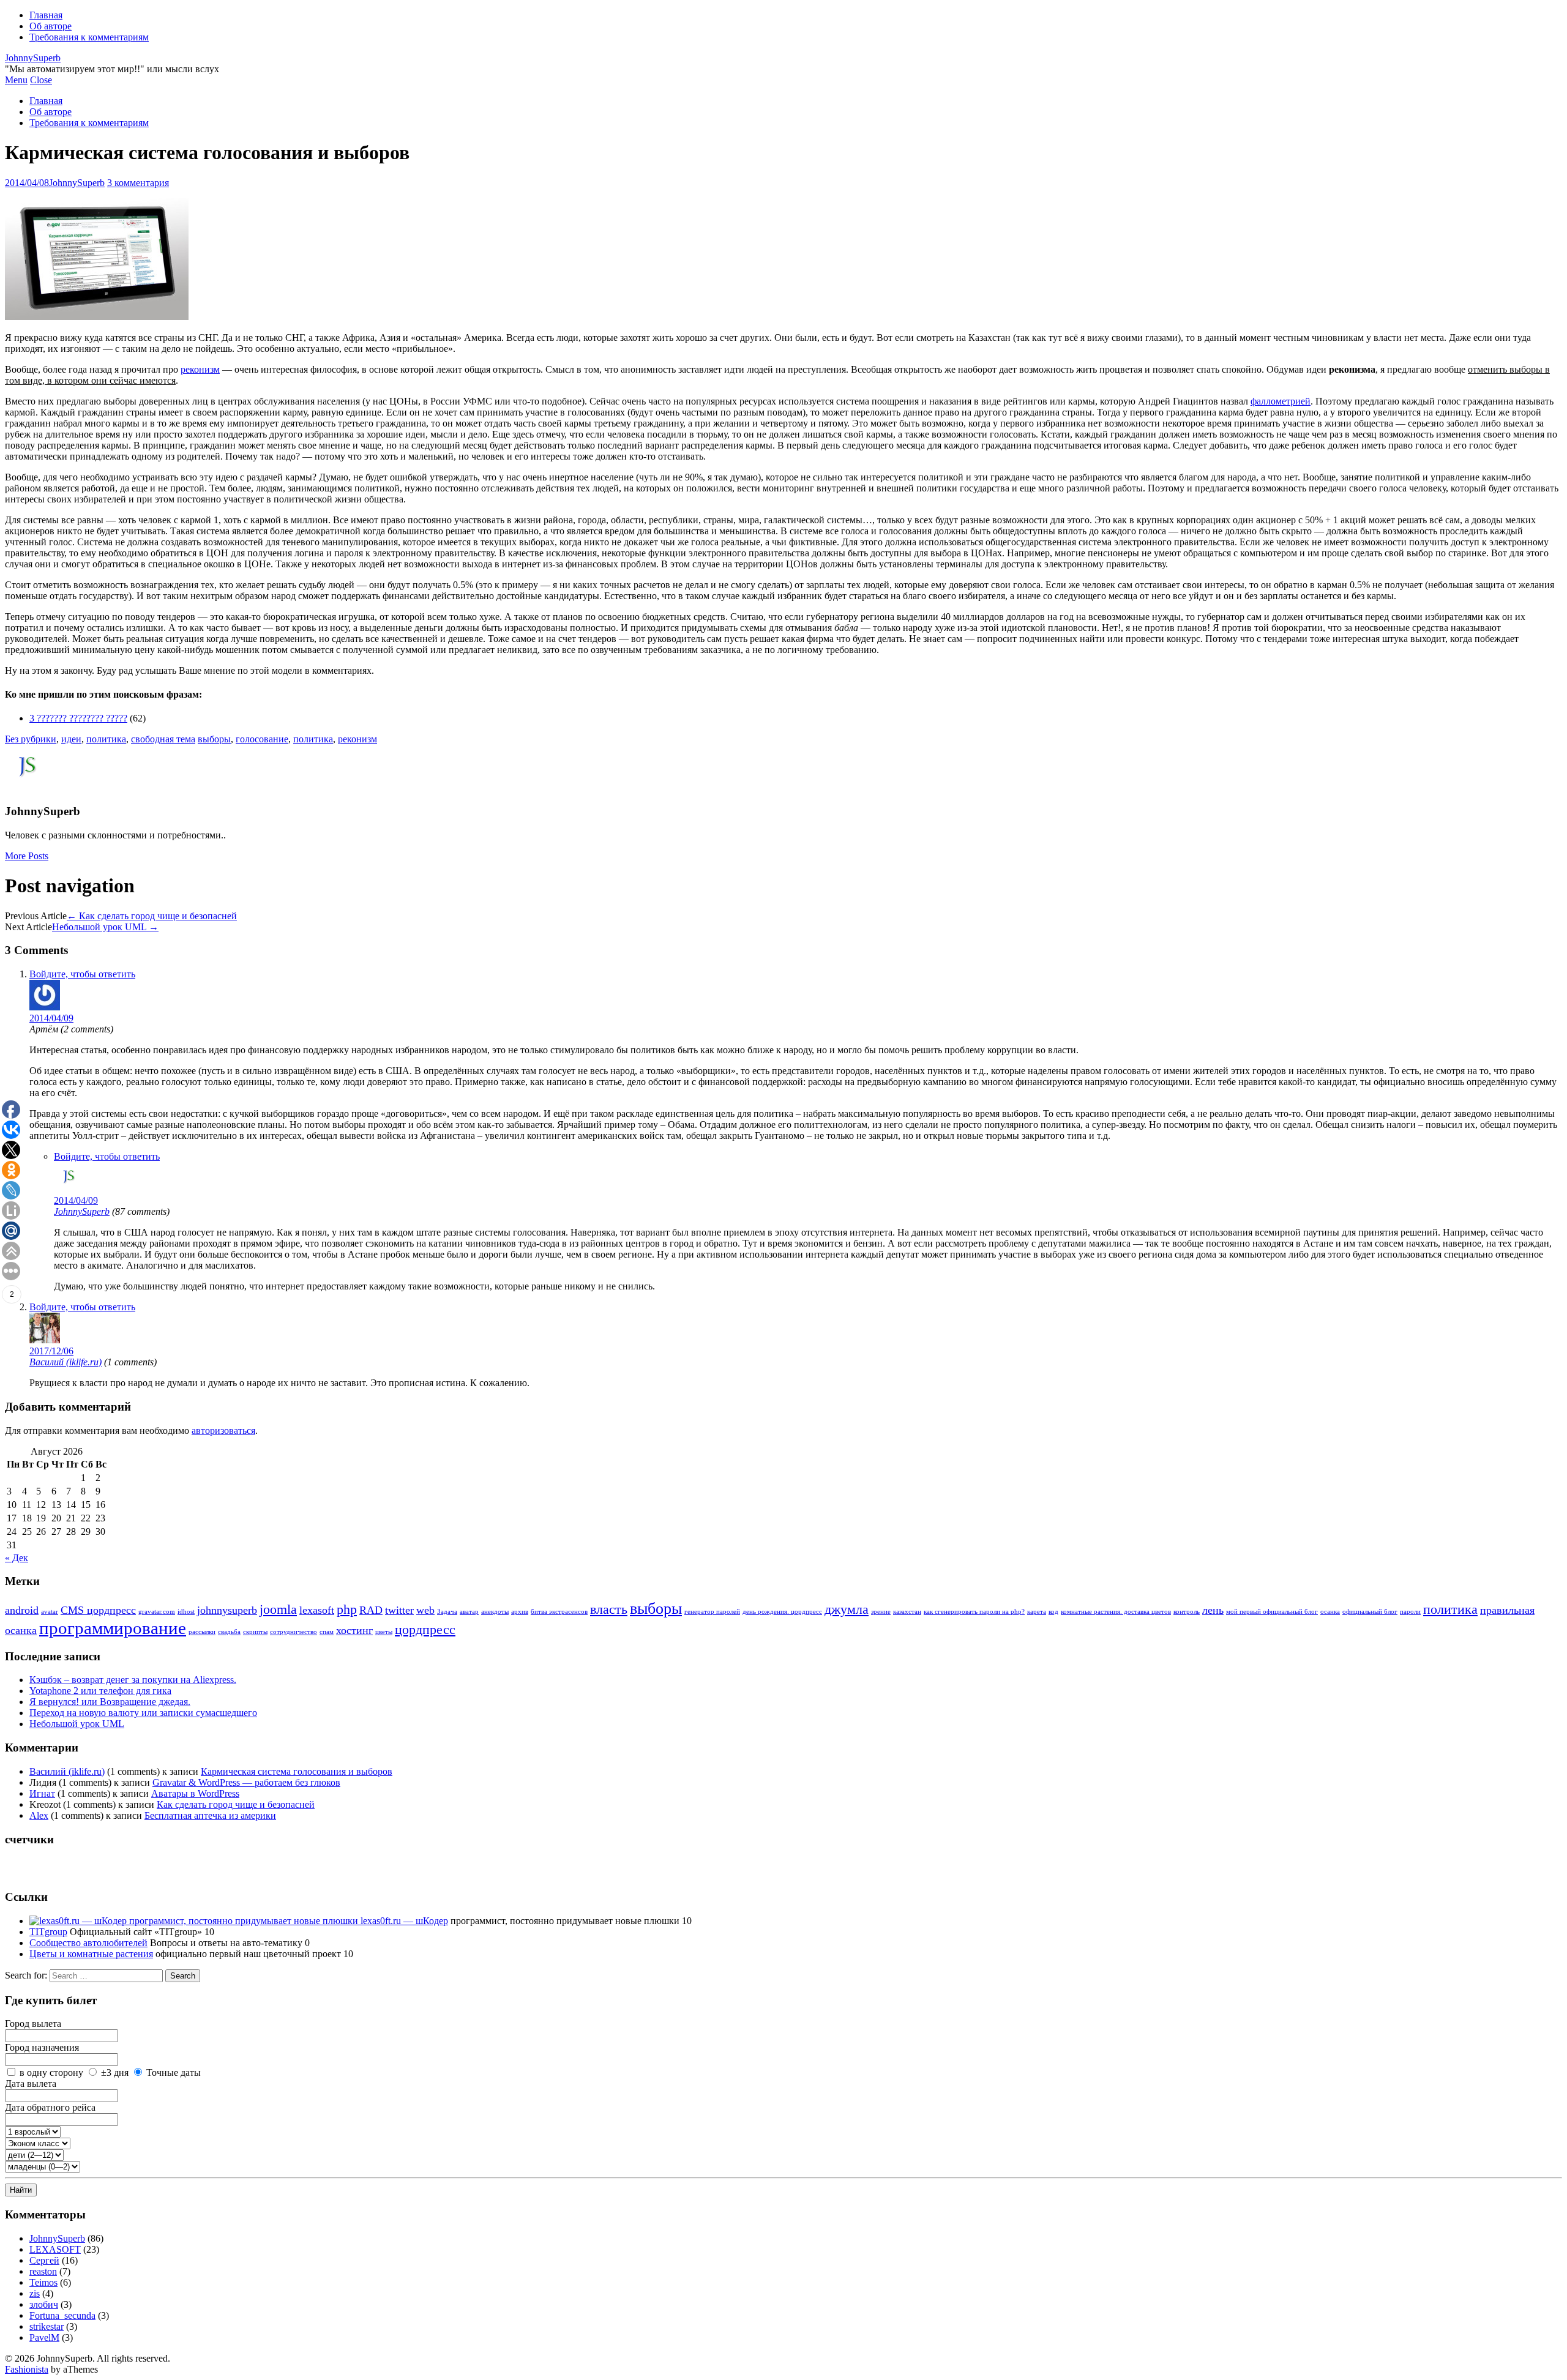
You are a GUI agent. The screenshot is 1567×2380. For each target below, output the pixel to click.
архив (520, 1612)
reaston (43, 2271)
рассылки (202, 1632)
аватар (469, 1612)
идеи (71, 739)
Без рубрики (31, 739)
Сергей (44, 2260)
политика (106, 739)
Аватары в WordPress (195, 1793)
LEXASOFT (55, 2249)
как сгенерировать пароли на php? (974, 1612)
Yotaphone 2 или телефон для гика (100, 1691)
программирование (113, 1628)
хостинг (354, 1630)
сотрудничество (294, 1632)
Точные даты (174, 2072)
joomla (278, 1609)
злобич (44, 2304)
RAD (371, 1610)
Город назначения (42, 2047)
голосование (262, 739)
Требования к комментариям (89, 37)
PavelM (44, 2337)
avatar (50, 1612)
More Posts (27, 856)
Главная (46, 15)
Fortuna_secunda (62, 2315)
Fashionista (27, 2369)
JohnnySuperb (33, 58)
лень (1213, 1610)
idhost (186, 1612)
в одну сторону (51, 2072)
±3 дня (115, 2072)
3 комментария (138, 183)
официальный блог (1370, 1612)
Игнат (42, 1793)
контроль (1187, 1612)
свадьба (229, 1632)
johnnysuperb (227, 1610)
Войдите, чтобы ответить (82, 974)
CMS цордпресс (98, 1610)
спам (327, 1632)
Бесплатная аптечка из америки (210, 1815)
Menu (16, 80)
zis (35, 2293)
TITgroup (48, 1932)
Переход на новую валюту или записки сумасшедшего (143, 1713)
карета (1037, 1612)
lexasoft (317, 1610)
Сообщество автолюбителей (88, 1943)
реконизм (200, 369)
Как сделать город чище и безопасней (152, 916)
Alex (39, 1815)
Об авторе (50, 26)
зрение (881, 1612)
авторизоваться (223, 1431)
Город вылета (33, 2024)
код (1053, 1612)
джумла (847, 1609)
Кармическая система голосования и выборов (297, 1771)
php (347, 1609)
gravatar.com (157, 1612)
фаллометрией (1281, 401)
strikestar (47, 2326)
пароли (1410, 1612)
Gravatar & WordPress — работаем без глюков (246, 1782)
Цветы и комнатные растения (91, 1954)
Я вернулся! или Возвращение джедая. (110, 1702)
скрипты (255, 1632)
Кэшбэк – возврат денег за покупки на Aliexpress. (133, 1680)
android (22, 1610)
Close (41, 80)
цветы (384, 1632)
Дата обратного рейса (50, 2107)
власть (609, 1609)
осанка (1330, 1612)
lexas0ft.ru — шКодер (403, 1921)
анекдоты (495, 1612)
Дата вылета (31, 2083)
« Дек (17, 1558)
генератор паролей (712, 1612)
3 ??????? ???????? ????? (78, 718)
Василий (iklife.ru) (65, 1362)
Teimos (43, 2282)
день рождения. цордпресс (782, 1612)
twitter (399, 1610)
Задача (447, 1612)
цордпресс (425, 1629)
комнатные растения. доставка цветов (1116, 1612)
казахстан (907, 1612)
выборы (214, 739)
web (425, 1610)
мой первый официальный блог (1272, 1612)
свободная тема (163, 739)
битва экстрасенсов (559, 1612)
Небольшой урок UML (105, 927)
